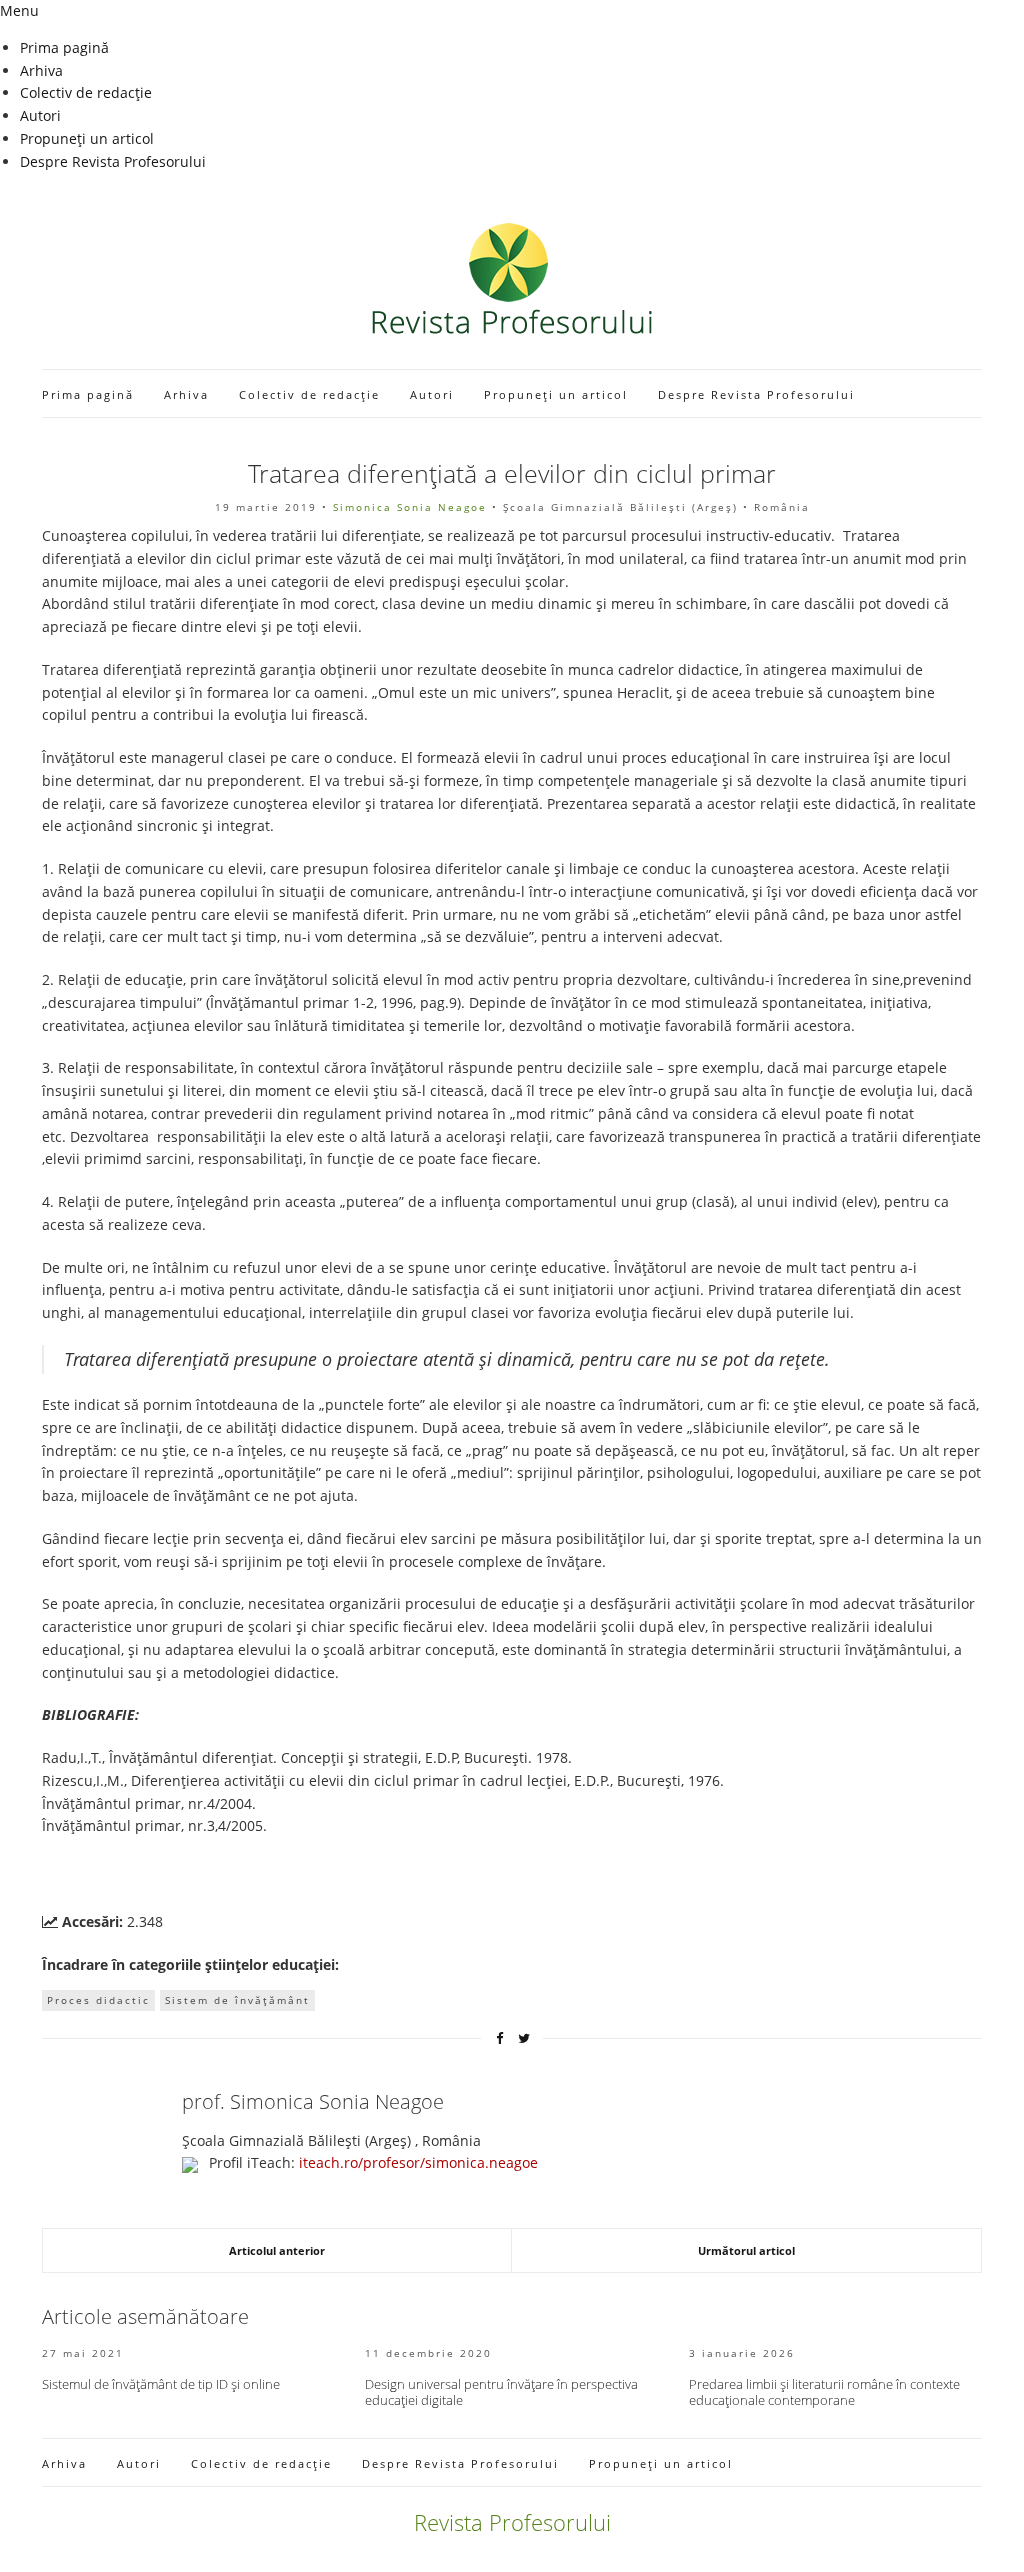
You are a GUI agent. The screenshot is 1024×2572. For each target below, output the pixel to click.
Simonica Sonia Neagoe (410, 507)
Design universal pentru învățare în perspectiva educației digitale (501, 2392)
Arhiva (41, 70)
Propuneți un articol (87, 138)
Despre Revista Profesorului (113, 161)
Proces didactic (98, 2000)
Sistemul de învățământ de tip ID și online (161, 2384)
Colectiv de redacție (86, 92)
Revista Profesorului (512, 2522)
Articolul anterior (277, 2250)
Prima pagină (64, 47)
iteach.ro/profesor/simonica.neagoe (418, 2162)
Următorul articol (746, 2250)
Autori (40, 115)
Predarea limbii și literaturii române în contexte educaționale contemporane (824, 2392)
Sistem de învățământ (237, 2000)
